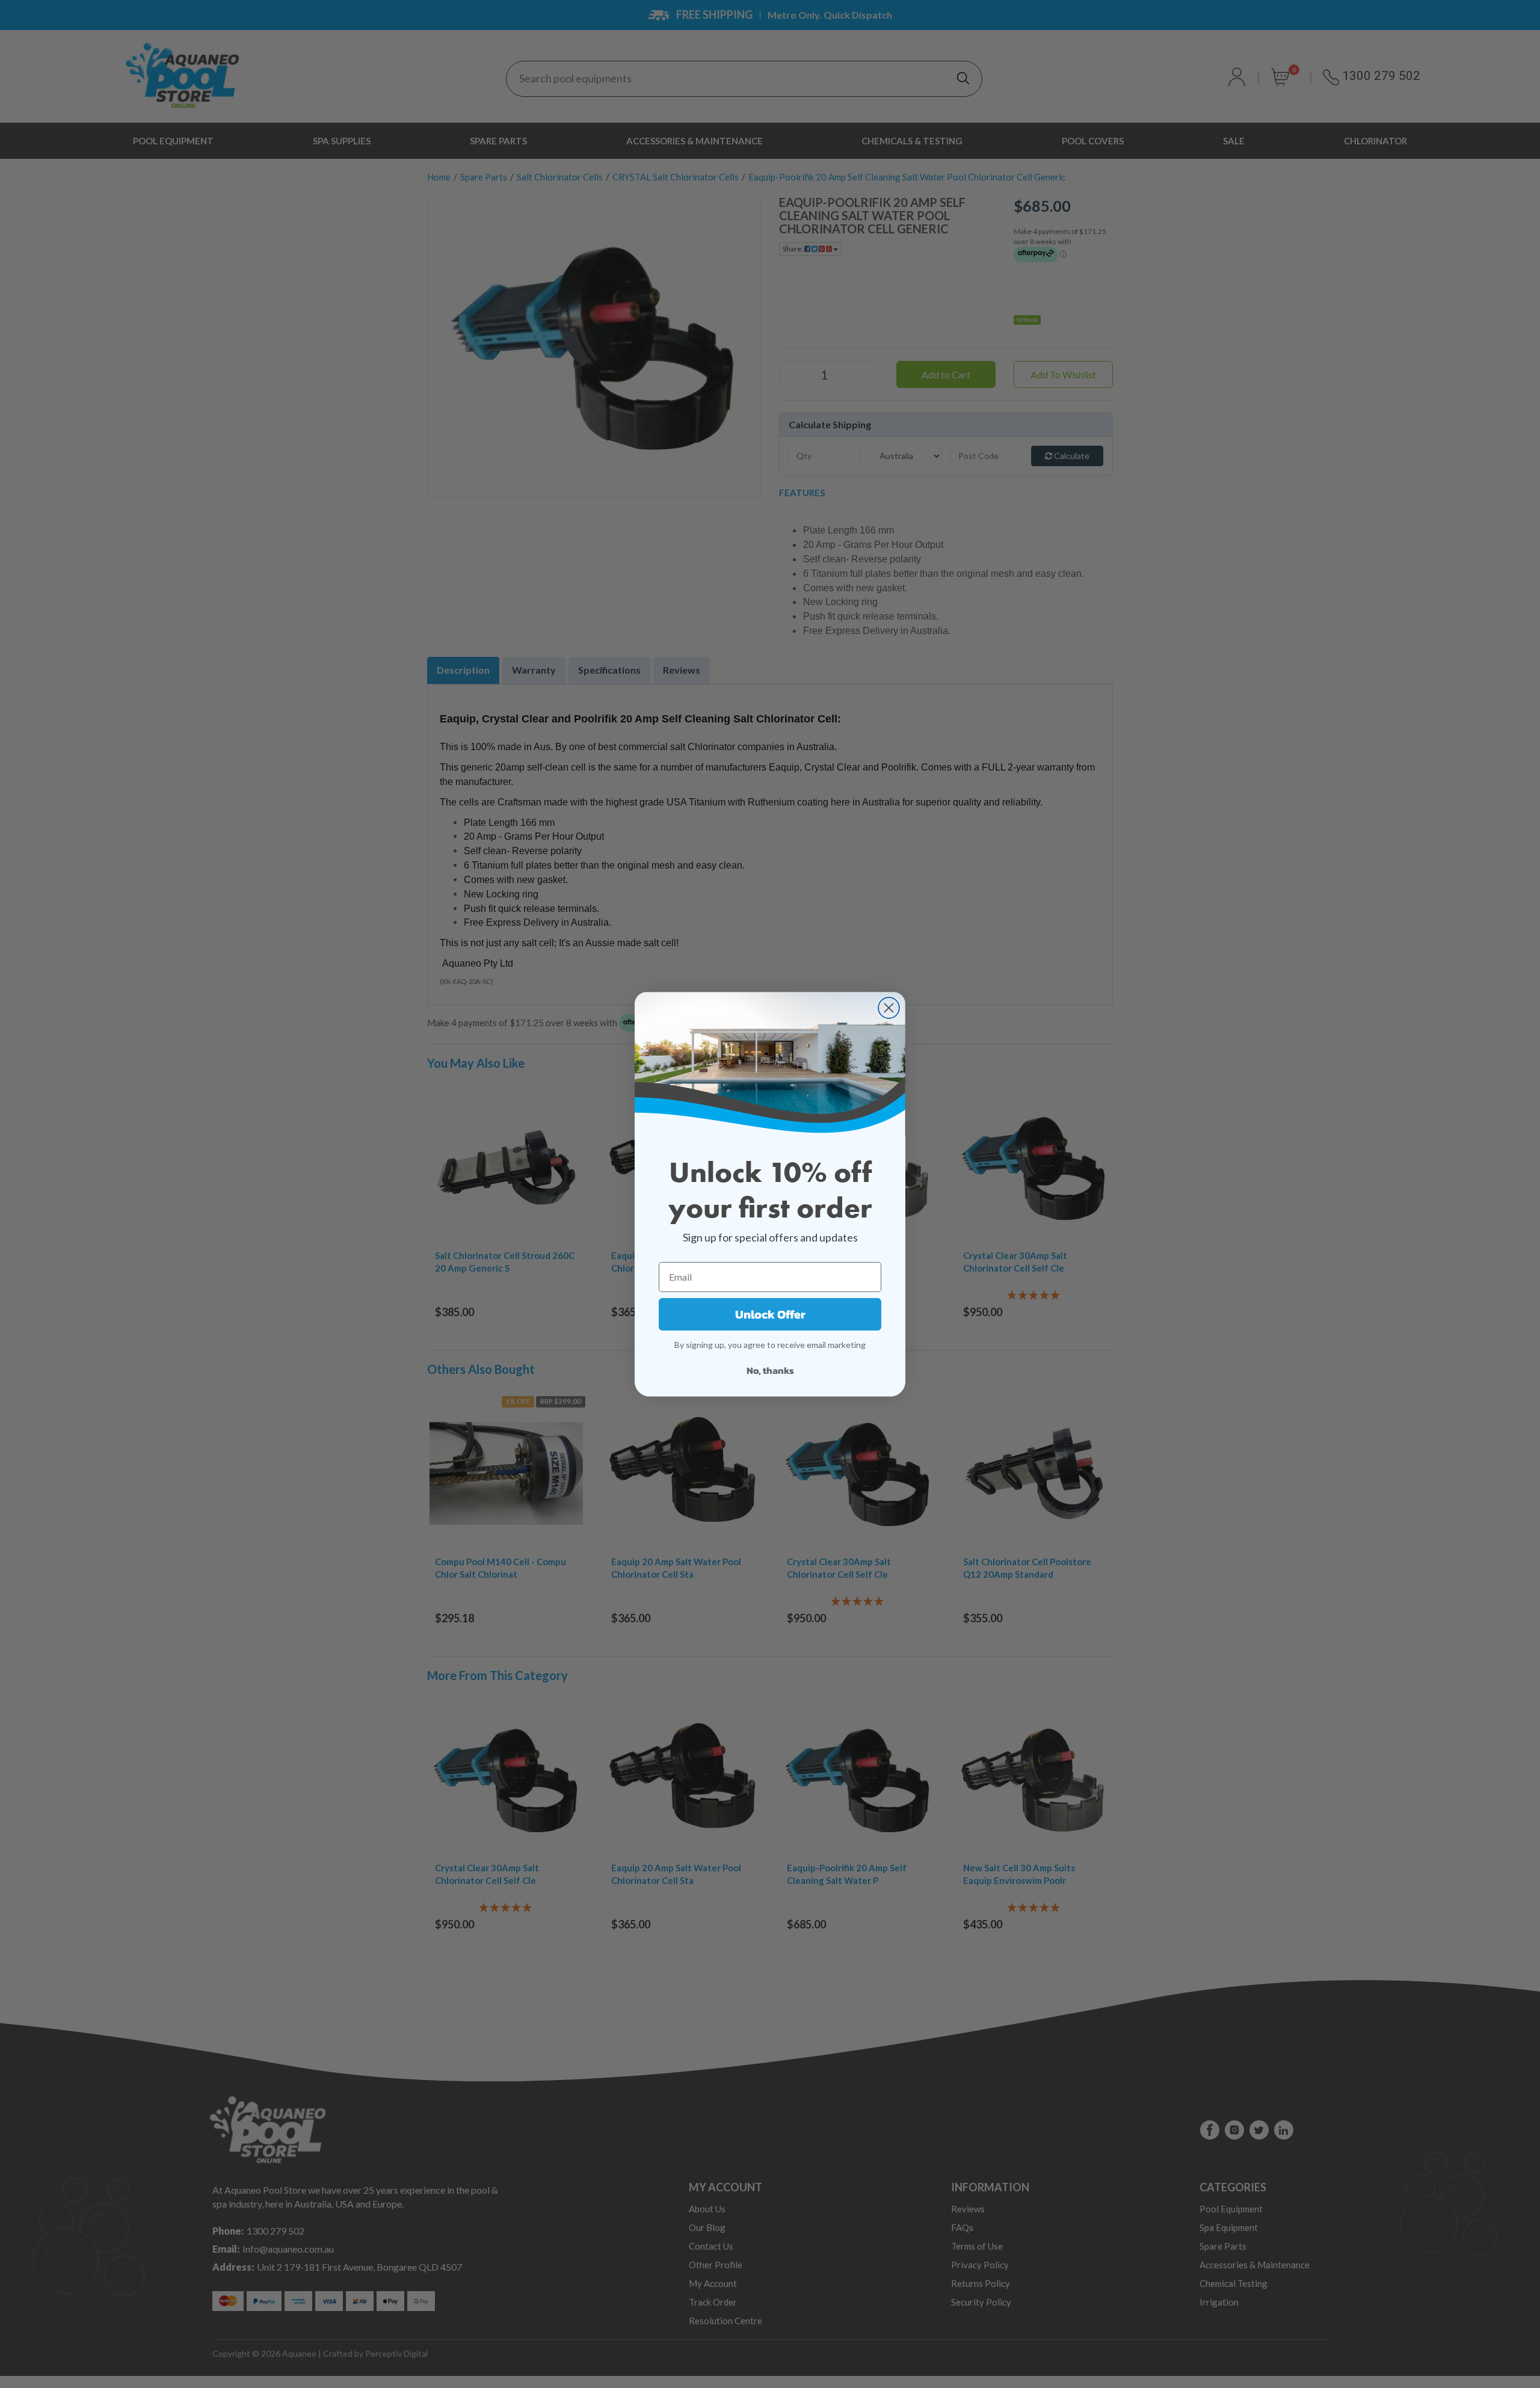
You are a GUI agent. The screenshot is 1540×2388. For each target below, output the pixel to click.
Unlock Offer (770, 1314)
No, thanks (770, 1370)
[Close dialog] (889, 1008)
